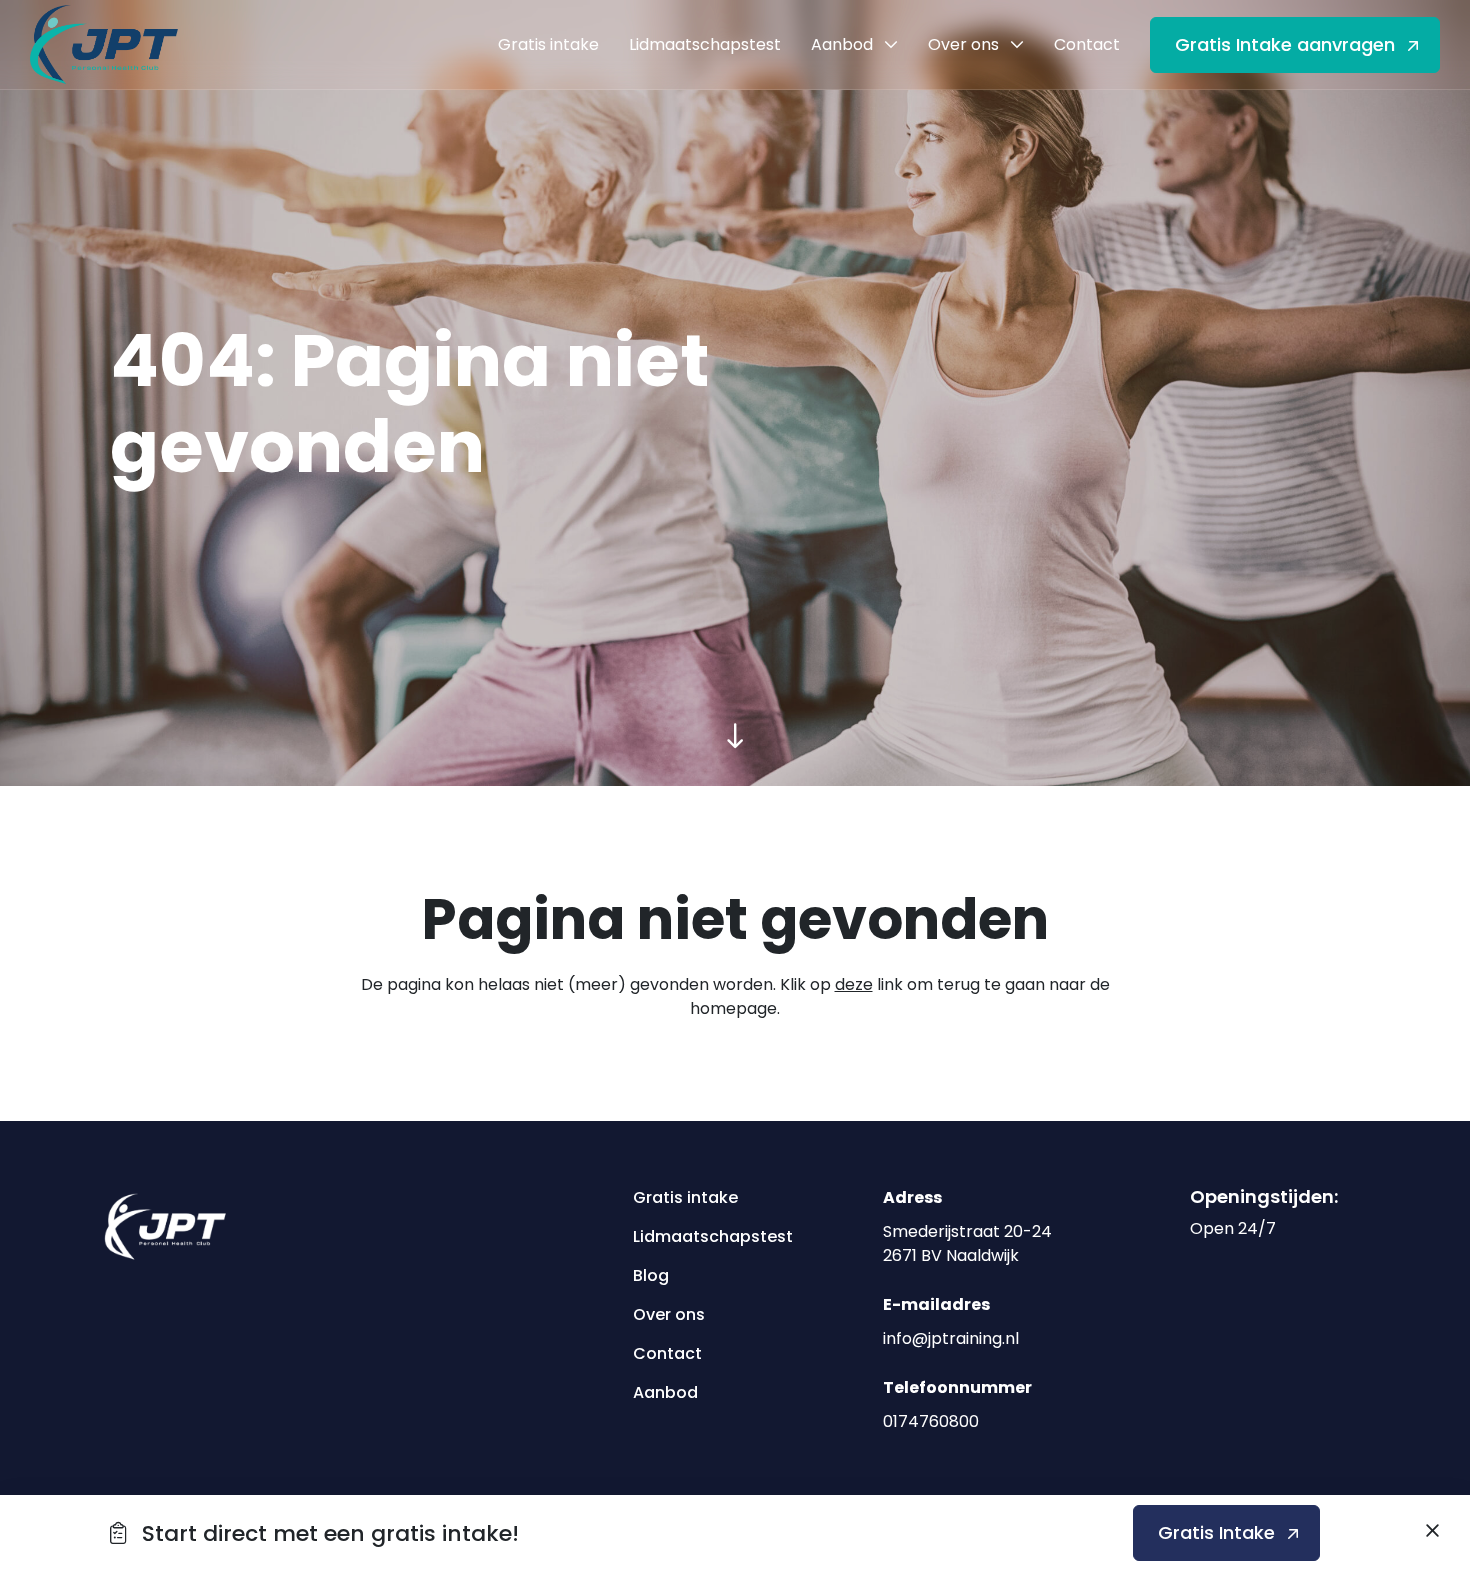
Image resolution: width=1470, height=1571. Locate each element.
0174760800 (931, 1421)
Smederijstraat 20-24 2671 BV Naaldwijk (967, 1243)
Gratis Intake (1216, 1532)
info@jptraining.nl (951, 1338)
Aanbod (665, 1392)
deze (854, 984)
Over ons (669, 1314)
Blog (651, 1275)
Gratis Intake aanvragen (1285, 44)
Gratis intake (685, 1197)
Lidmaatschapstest (706, 1236)
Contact (667, 1353)
